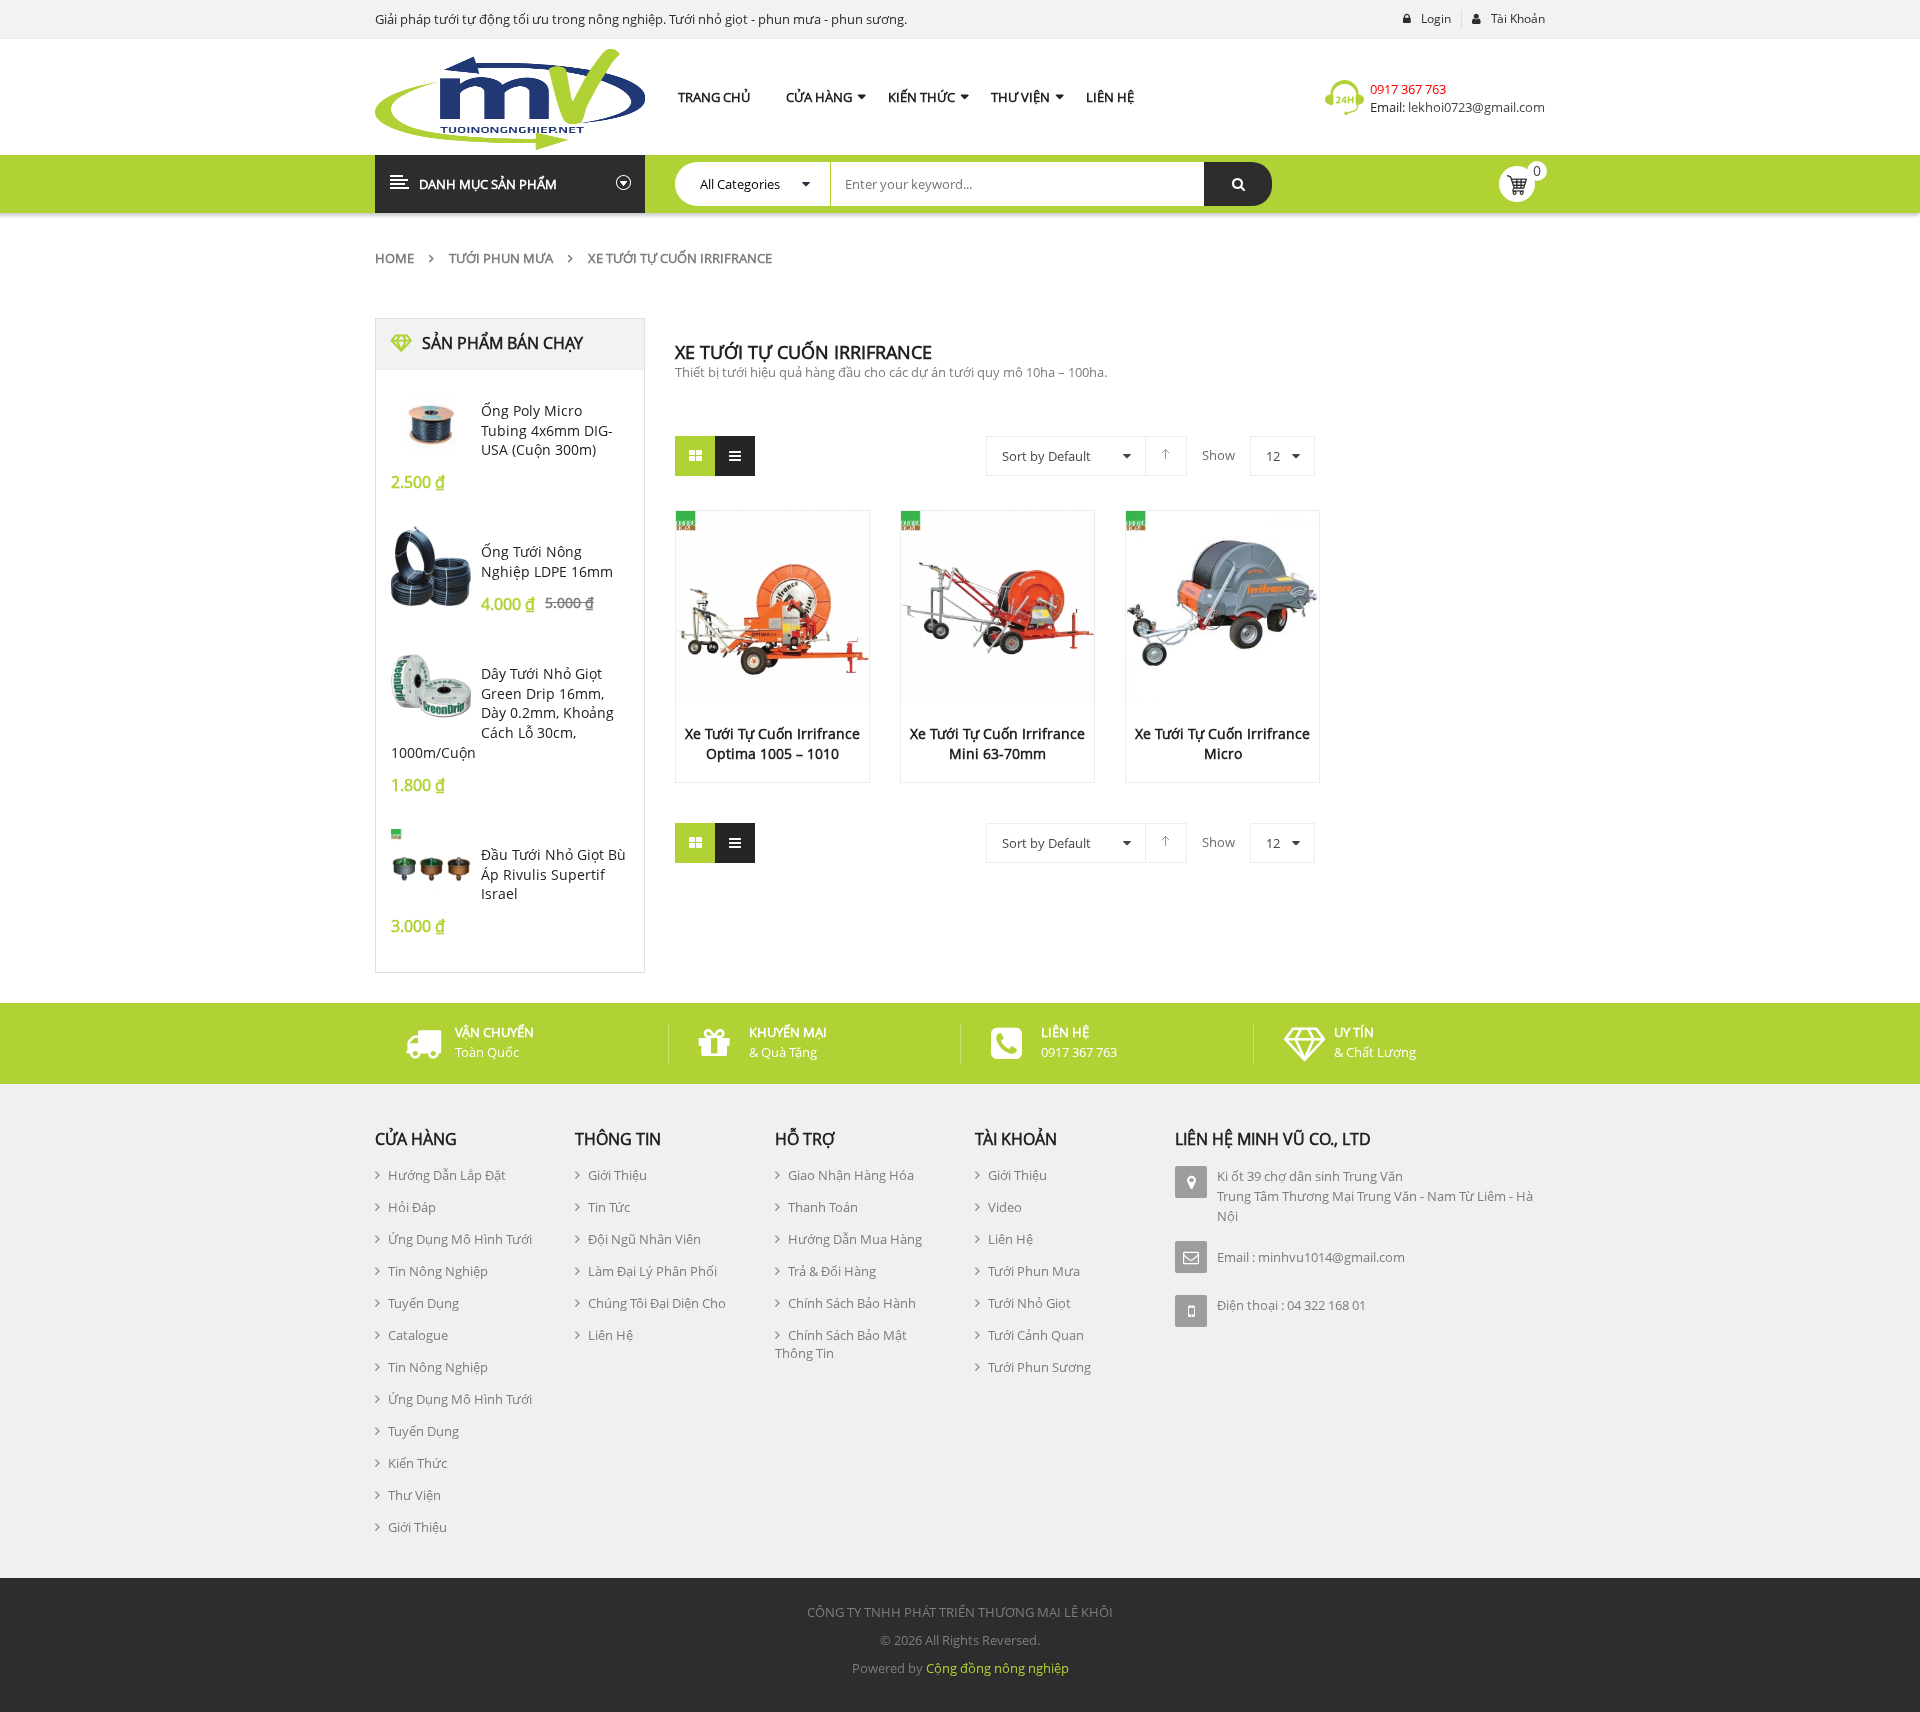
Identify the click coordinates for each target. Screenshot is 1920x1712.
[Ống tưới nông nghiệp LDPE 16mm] (431, 566)
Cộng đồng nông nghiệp (997, 1668)
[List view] (735, 456)
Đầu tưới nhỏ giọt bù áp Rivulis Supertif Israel (553, 874)
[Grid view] (695, 456)
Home (394, 258)
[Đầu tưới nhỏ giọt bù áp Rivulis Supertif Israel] (431, 869)
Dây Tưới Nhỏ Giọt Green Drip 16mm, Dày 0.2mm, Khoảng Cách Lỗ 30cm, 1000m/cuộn (502, 713)
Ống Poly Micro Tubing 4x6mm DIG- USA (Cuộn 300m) (547, 430)
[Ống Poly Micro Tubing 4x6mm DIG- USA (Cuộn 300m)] (431, 425)
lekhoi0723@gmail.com (1475, 107)
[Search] (1238, 184)
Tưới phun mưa (501, 258)
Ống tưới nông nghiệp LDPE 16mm (547, 561)
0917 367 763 (1408, 89)
